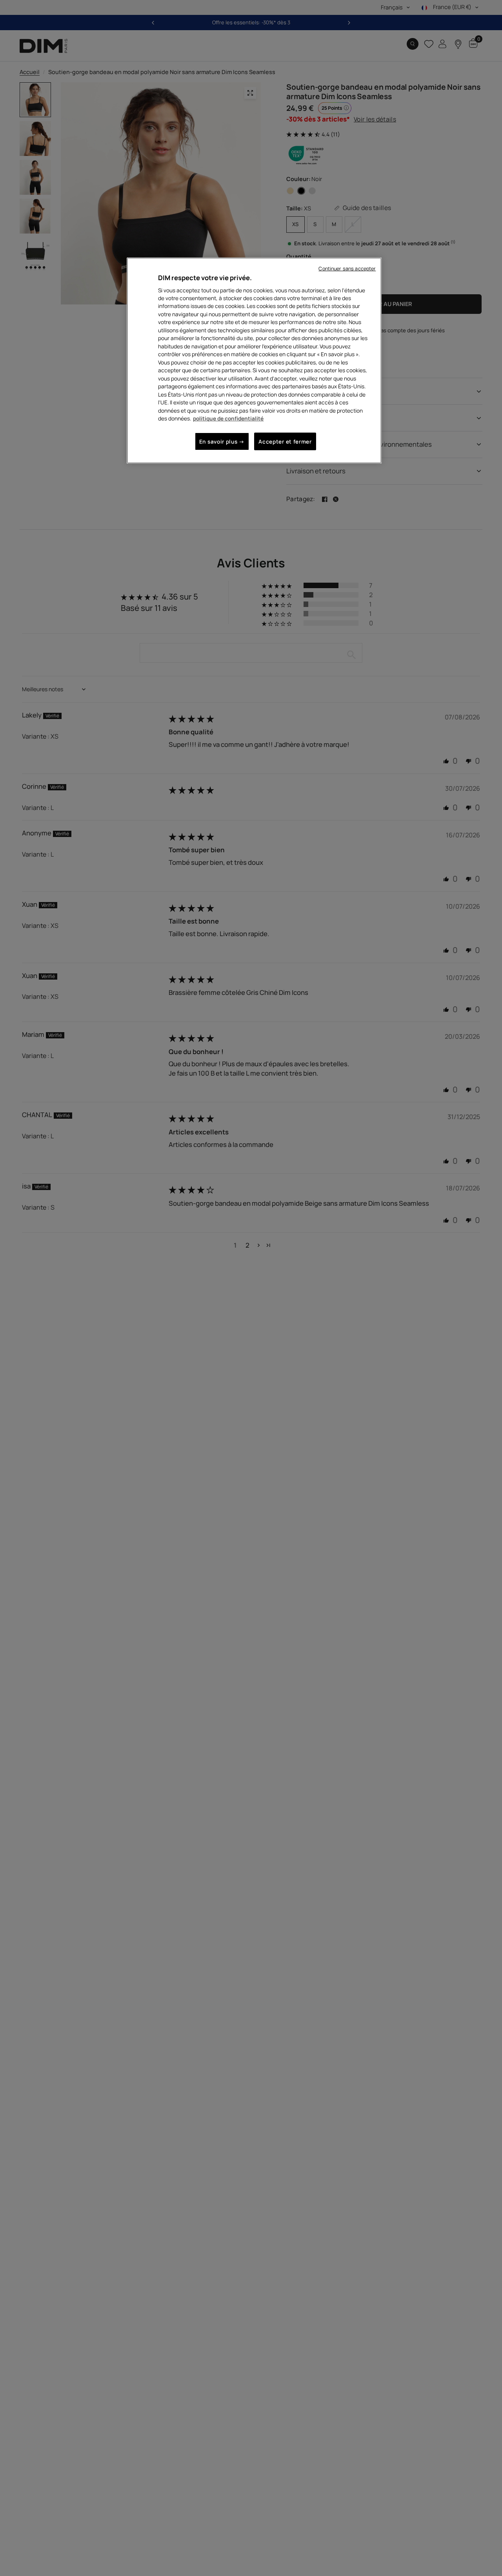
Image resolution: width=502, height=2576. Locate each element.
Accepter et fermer (285, 441)
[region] (254, 360)
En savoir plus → (222, 441)
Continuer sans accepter (347, 269)
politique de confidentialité (228, 419)
